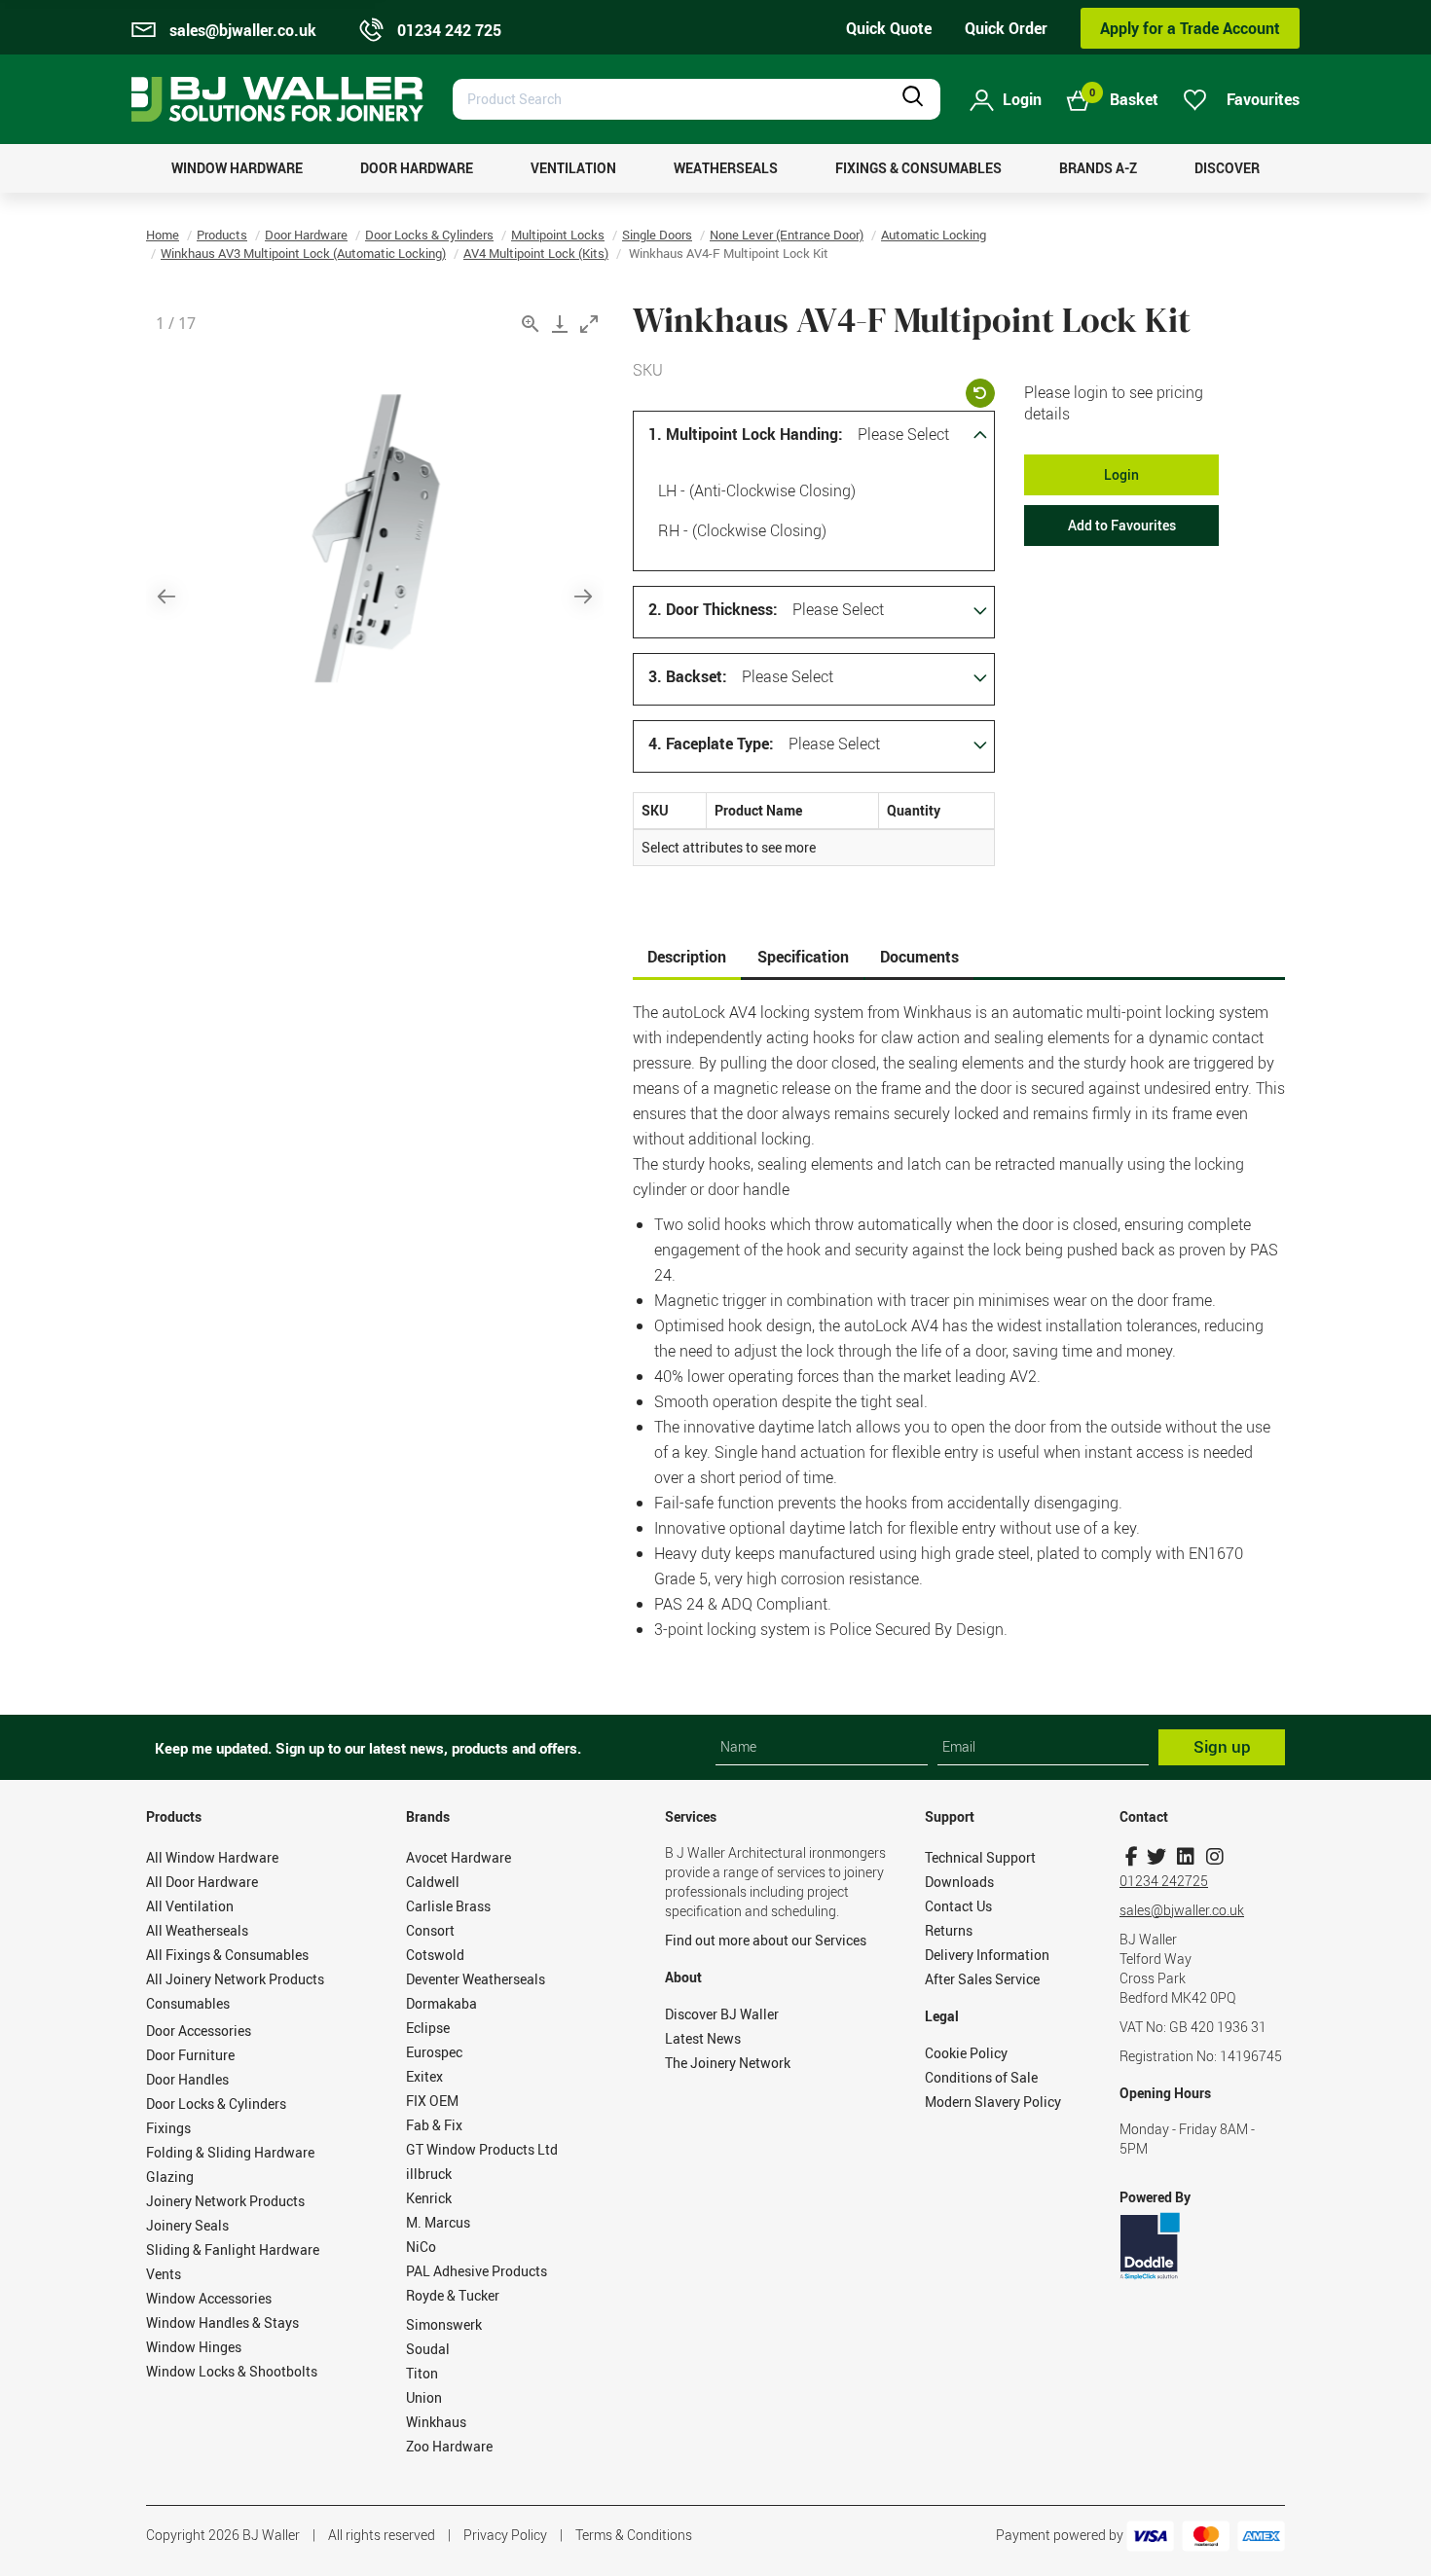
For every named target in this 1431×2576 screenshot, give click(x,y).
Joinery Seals (187, 2225)
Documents (919, 957)
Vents (164, 2274)
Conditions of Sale (981, 2077)
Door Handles (187, 2079)
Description (687, 957)
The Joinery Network (728, 2063)
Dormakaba (441, 2003)
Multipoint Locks (558, 235)
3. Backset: (688, 676)
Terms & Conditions (634, 2535)
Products (222, 235)
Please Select (903, 434)
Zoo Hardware (449, 2446)
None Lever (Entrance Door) (787, 235)
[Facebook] (1132, 1856)
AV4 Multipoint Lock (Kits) (536, 253)
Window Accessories (209, 2298)
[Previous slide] (166, 596)
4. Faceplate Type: (711, 744)
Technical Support (980, 1857)
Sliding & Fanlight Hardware (233, 2249)
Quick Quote (889, 28)
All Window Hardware (212, 1857)
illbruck (429, 2174)
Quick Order (1006, 28)
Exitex (424, 2076)
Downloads (959, 1882)
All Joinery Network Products (235, 1979)
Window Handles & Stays (222, 2322)
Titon (422, 2373)
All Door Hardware (202, 1882)
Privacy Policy (505, 2535)
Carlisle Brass (448, 1906)
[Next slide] (583, 596)
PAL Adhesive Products (477, 2271)
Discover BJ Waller (722, 2014)
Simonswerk (444, 2324)
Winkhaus (436, 2422)
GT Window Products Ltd (482, 2149)
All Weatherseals (197, 1930)
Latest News (703, 2038)
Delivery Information (987, 1955)
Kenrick (429, 2198)
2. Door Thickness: (713, 609)
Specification (803, 957)
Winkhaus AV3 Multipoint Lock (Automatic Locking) (303, 253)
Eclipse (428, 2028)
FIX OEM (432, 2101)
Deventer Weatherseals (476, 1979)
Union (424, 2397)
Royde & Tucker (453, 2295)
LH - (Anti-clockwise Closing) (757, 490)
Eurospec (434, 2052)
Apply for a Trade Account (1190, 28)
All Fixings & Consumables (227, 1955)
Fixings (168, 2128)
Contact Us (958, 1906)
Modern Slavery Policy (993, 2102)
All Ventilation (190, 1906)
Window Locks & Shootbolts (232, 2371)
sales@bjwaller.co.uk (1182, 1910)
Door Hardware (306, 235)
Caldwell (433, 1882)
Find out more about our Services (766, 1940)
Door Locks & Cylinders (429, 235)
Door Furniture (190, 2055)
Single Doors (657, 235)
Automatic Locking (934, 235)
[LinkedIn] (1185, 1856)
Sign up (1222, 1746)
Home (163, 235)
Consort (430, 1930)
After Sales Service (982, 1979)
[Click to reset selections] (980, 393)
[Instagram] (1214, 1856)
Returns (949, 1930)
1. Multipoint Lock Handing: (746, 434)
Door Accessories (199, 2031)
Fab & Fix (434, 2125)
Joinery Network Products (225, 2201)
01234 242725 (1164, 1881)
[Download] (560, 324)
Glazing (170, 2177)
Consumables (188, 2003)
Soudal (428, 2349)
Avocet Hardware (459, 1857)
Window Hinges (194, 2347)
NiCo (421, 2247)
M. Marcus (438, 2222)
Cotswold (435, 1955)
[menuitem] (237, 168)
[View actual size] (531, 324)
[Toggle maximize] (589, 324)
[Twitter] (1156, 1856)
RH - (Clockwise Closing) (742, 530)
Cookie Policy (966, 2053)
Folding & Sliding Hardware (230, 2152)
